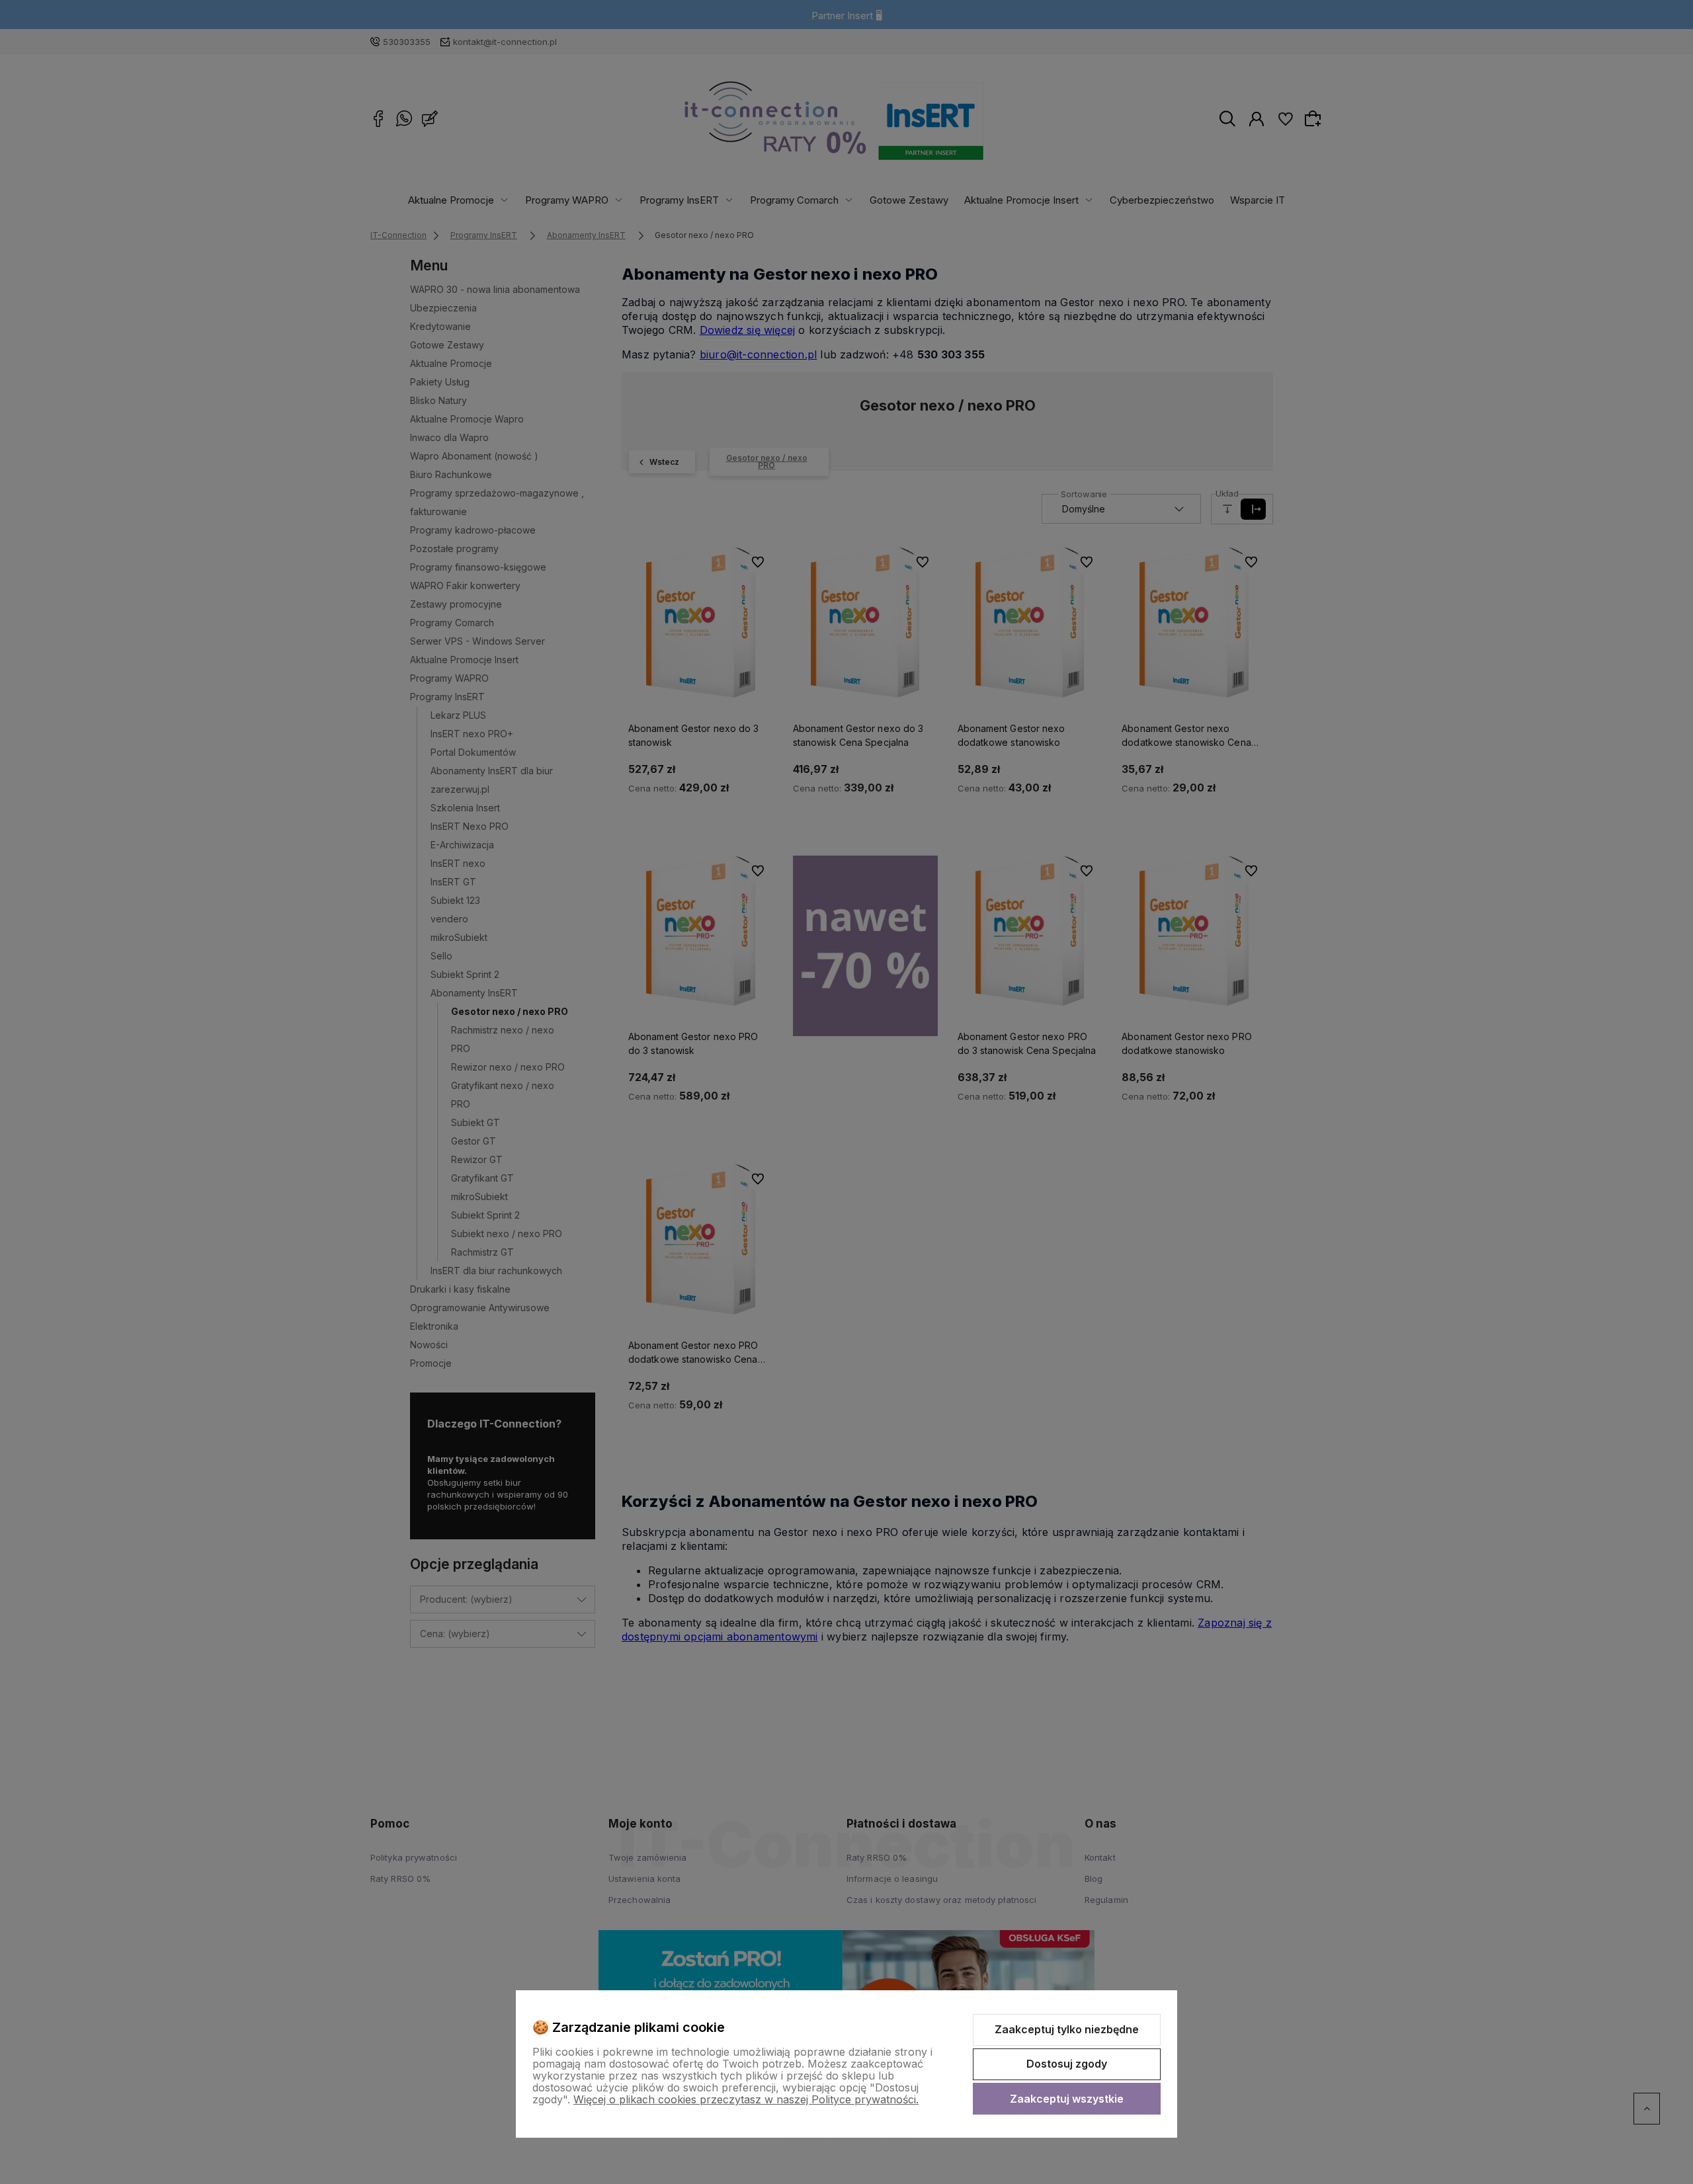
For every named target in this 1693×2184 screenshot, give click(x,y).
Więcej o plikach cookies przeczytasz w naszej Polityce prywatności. (746, 2099)
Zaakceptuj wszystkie (1067, 2099)
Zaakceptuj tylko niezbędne (1067, 2029)
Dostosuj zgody (1067, 2064)
